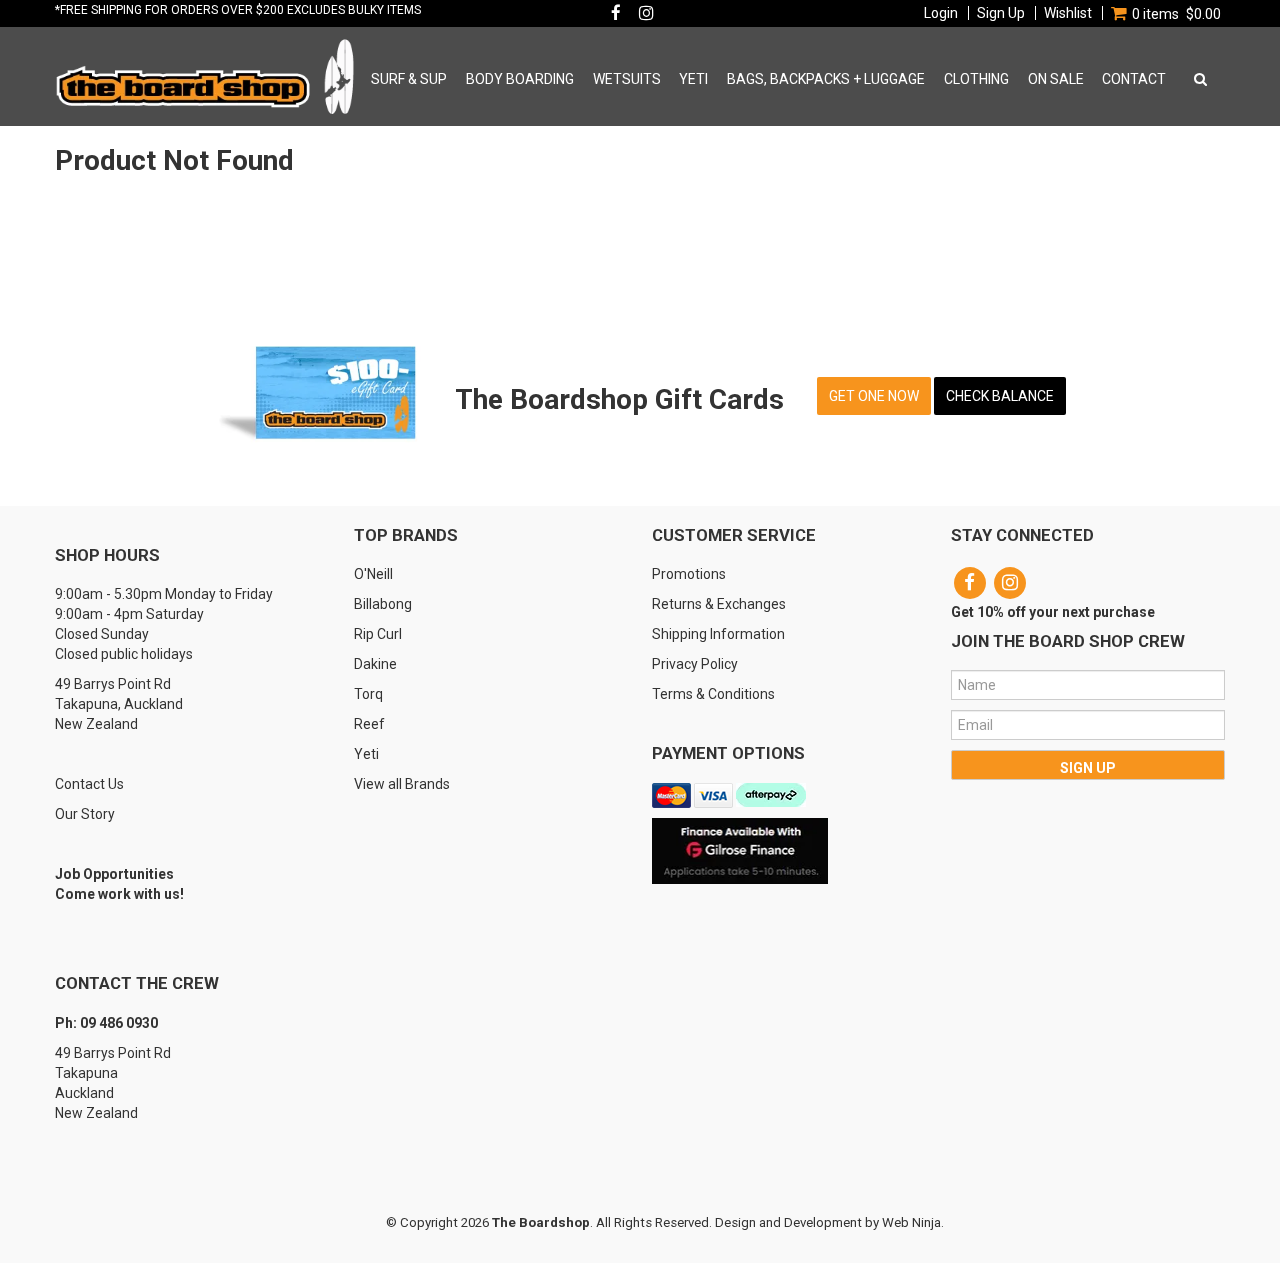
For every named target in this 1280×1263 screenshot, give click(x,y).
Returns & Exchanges (719, 604)
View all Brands (402, 784)
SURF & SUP (409, 79)
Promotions (689, 574)
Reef (369, 724)
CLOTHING (976, 79)
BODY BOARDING (520, 79)
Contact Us (89, 784)
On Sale (1056, 79)
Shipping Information (718, 634)
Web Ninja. (913, 1222)
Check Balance (1000, 396)
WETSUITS (627, 79)
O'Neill (373, 574)
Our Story (85, 814)
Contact (1134, 79)
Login (941, 13)
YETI (693, 79)
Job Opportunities (114, 874)
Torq (368, 694)
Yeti (366, 754)
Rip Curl (378, 634)
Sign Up (1001, 13)
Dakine (375, 664)
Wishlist (1068, 13)
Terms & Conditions (713, 694)
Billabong (383, 604)
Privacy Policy (695, 664)
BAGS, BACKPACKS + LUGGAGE (826, 79)
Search (1197, 79)
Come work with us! (119, 894)
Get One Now (874, 396)
